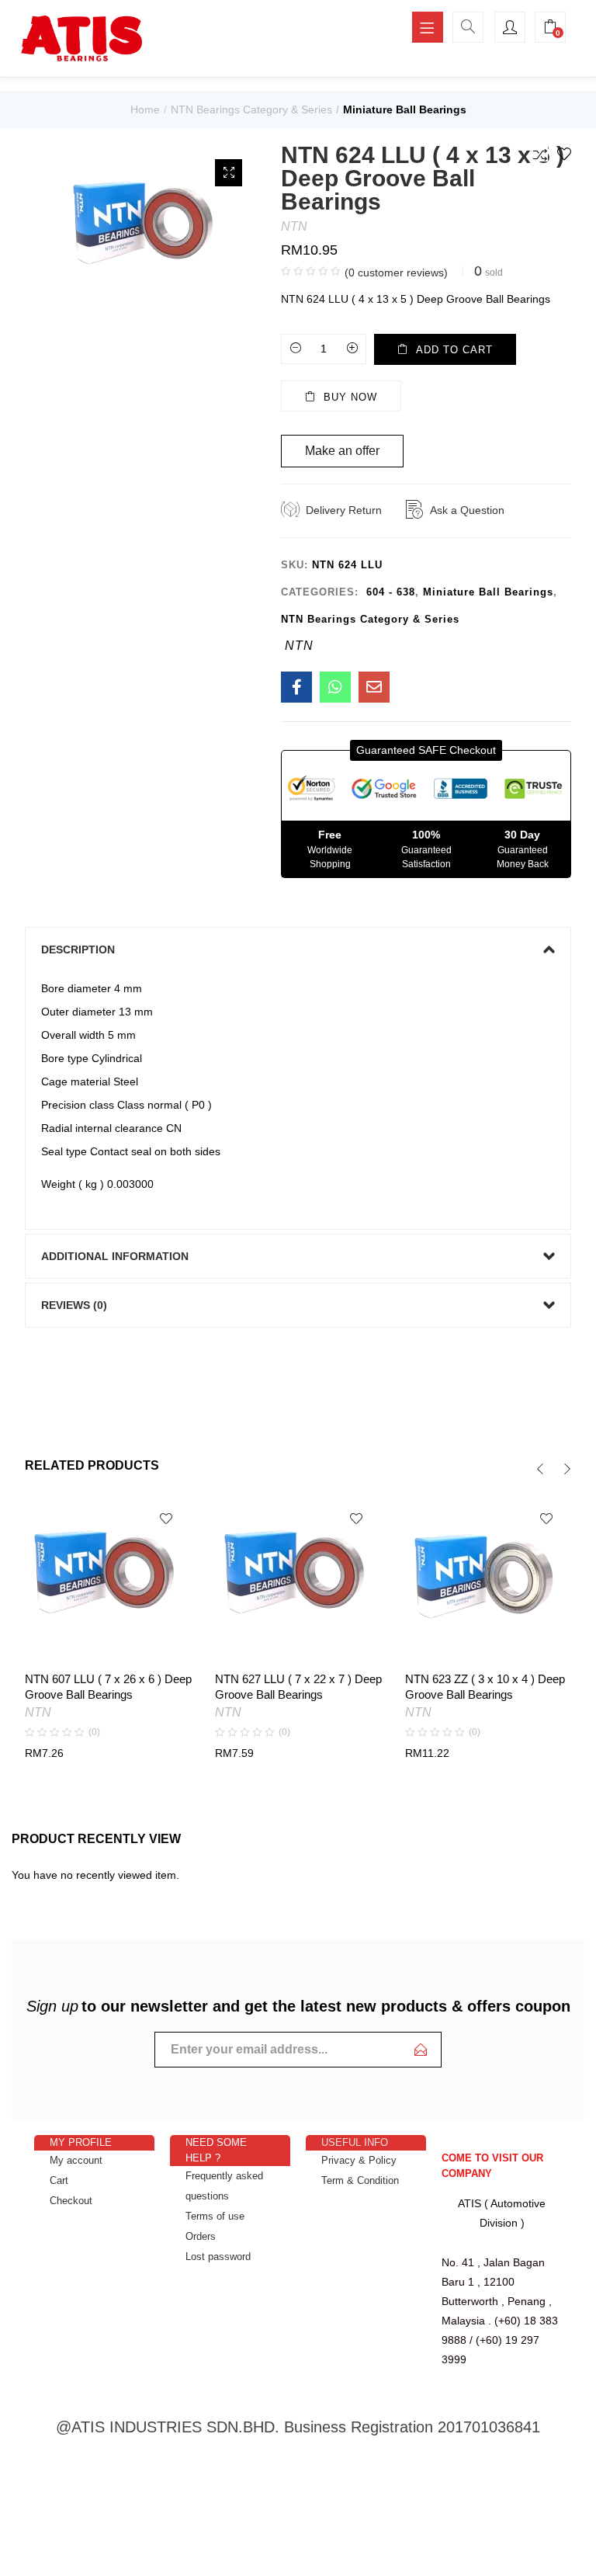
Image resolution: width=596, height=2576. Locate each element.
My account (76, 2160)
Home (145, 109)
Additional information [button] (115, 1256)
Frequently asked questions (224, 2186)
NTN (294, 226)
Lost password (218, 2257)
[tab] (298, 950)
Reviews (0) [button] (74, 1305)
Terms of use (215, 2216)
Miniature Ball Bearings (405, 109)
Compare (540, 154)
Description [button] (78, 950)
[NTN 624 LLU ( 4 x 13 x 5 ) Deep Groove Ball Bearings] (296, 687)
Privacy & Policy (359, 2160)
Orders (201, 2236)
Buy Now (350, 397)
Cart (59, 2180)
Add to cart (454, 350)
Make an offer (342, 451)
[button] (426, 750)
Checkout (71, 2201)
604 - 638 (391, 592)
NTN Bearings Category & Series (251, 109)
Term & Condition (360, 2180)
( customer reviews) (396, 273)
